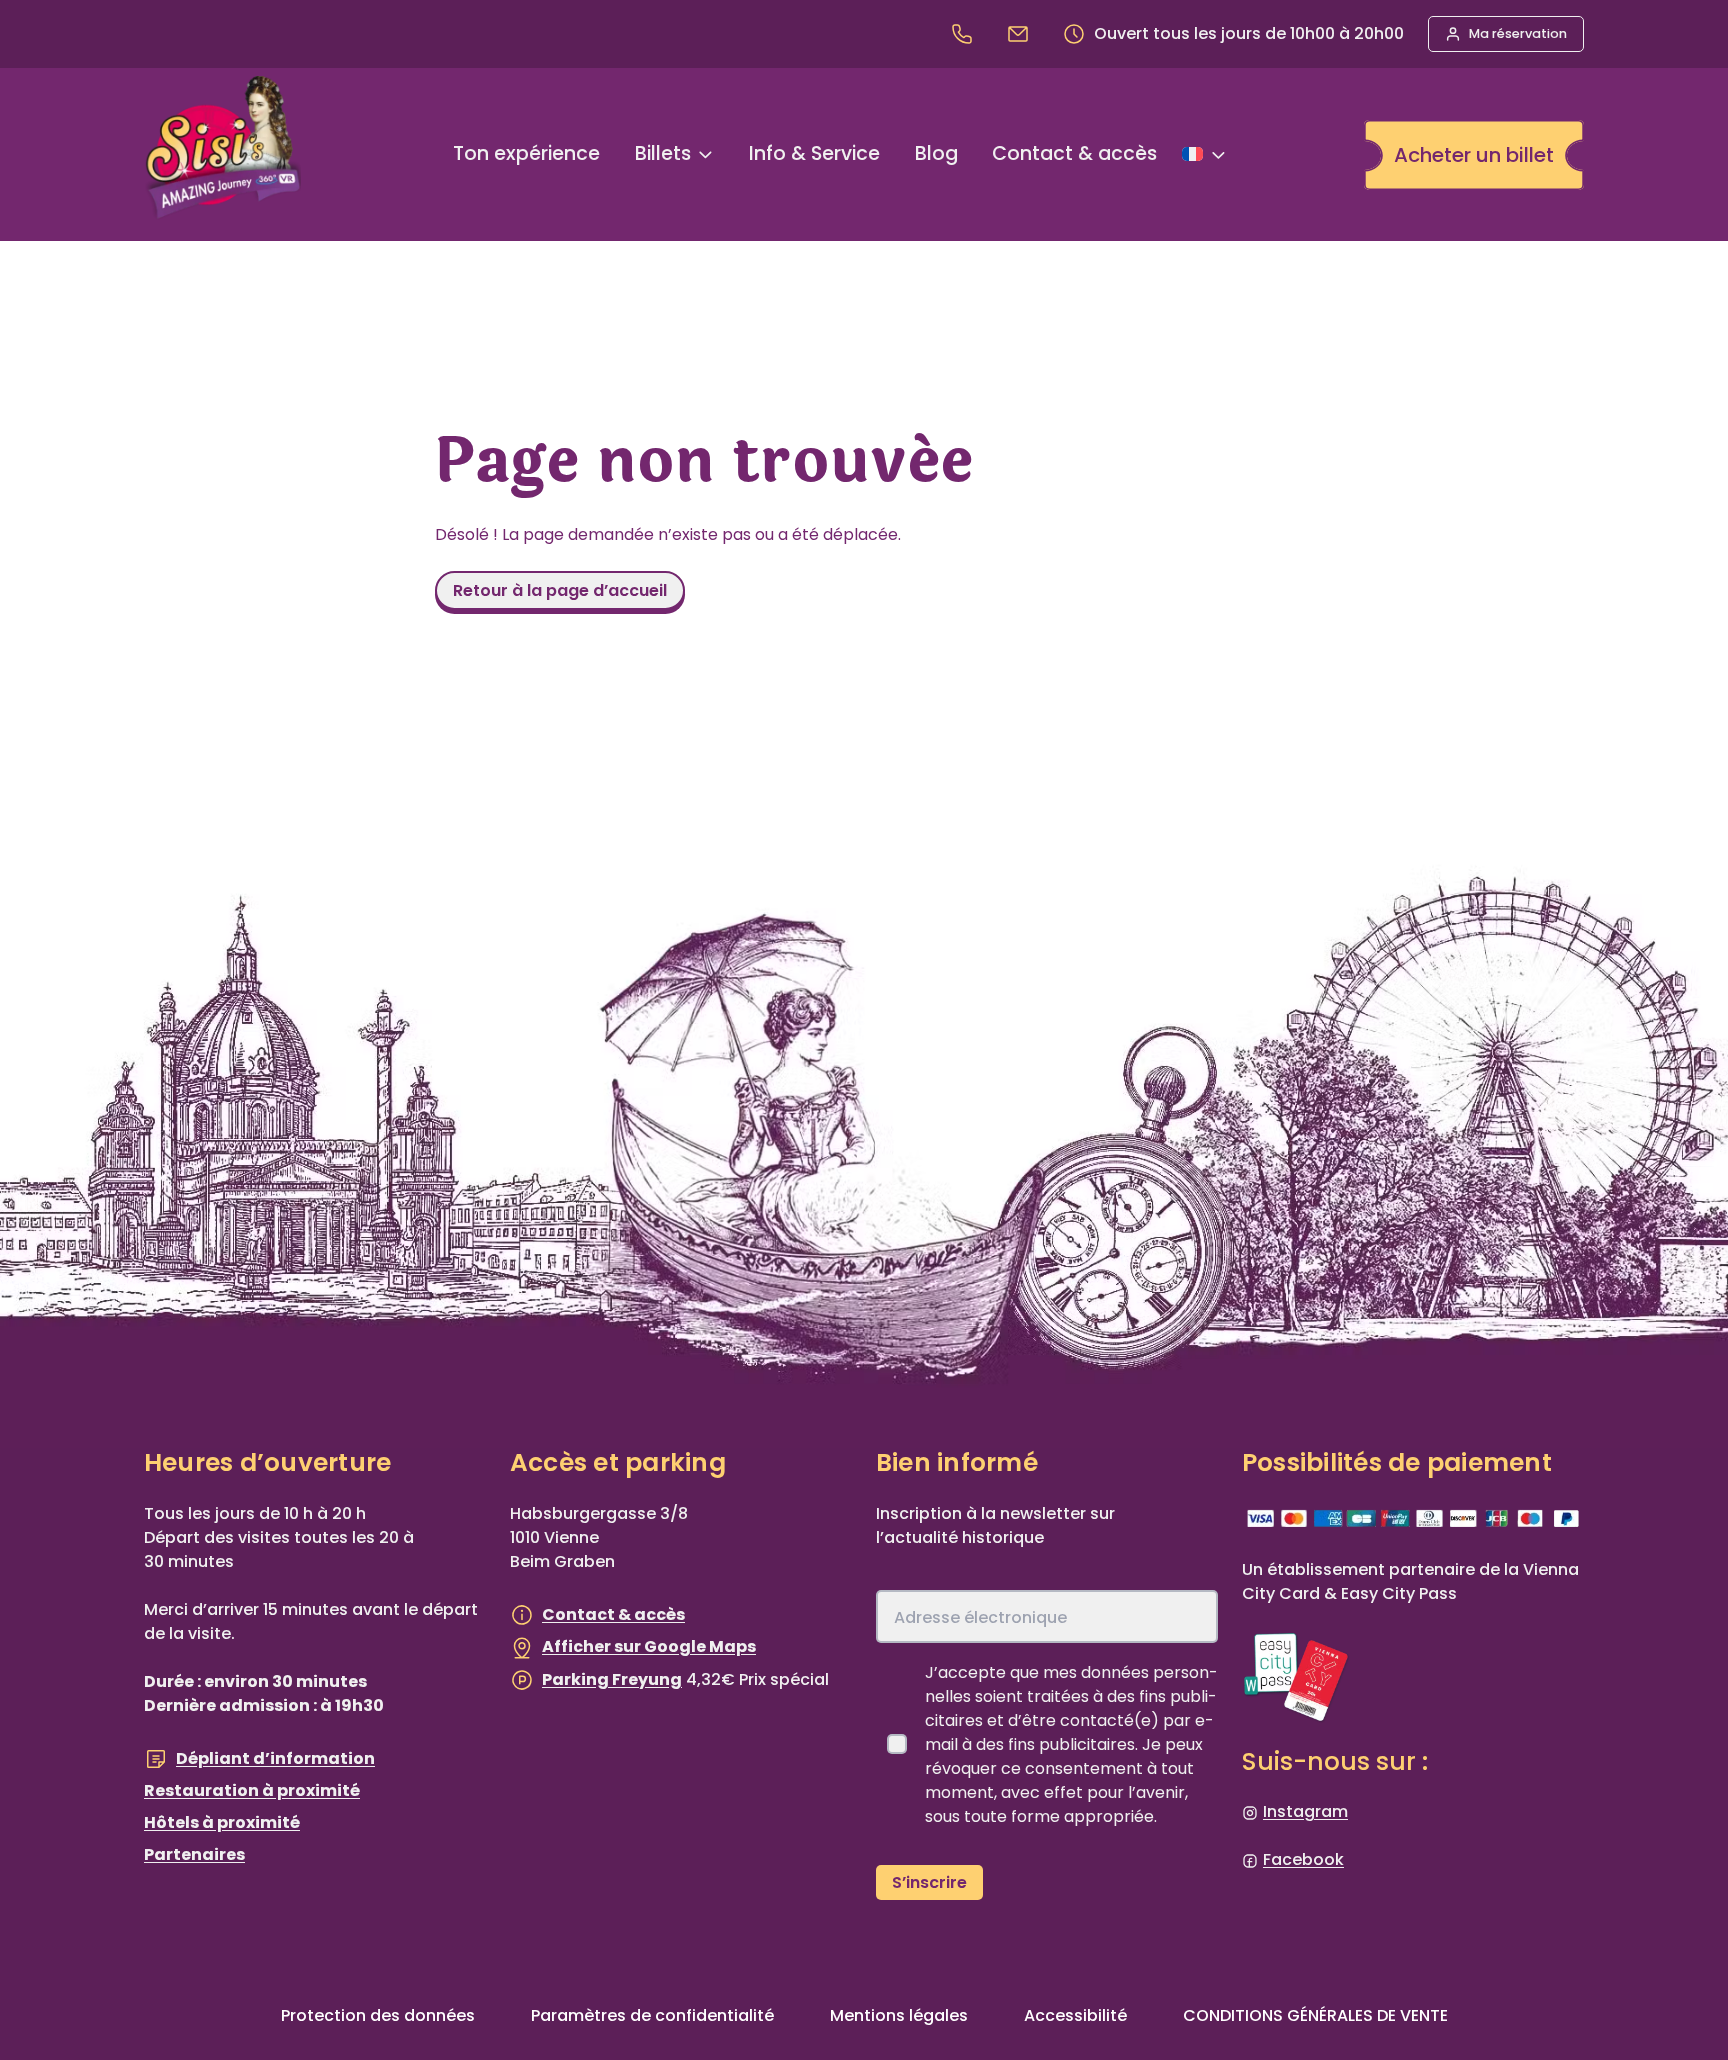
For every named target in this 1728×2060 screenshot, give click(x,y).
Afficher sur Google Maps (649, 1646)
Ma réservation (1518, 33)
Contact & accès (613, 1614)
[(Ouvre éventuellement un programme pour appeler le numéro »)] (966, 33)
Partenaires (194, 1854)
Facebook (1303, 1859)
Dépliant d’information (275, 1758)
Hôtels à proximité (222, 1822)
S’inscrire (929, 1882)
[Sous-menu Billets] (704, 154)
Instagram (1305, 1811)
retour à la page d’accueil (560, 590)
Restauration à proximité (252, 1790)
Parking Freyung (612, 1679)
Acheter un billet (1474, 155)
